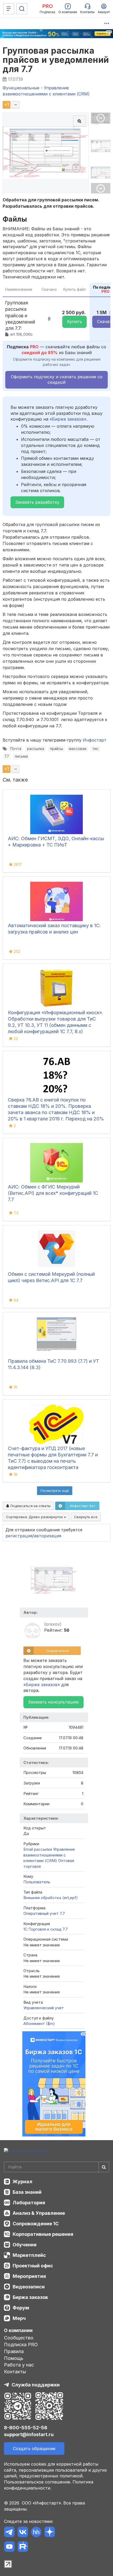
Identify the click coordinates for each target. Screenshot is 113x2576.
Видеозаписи (29, 2287)
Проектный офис (33, 2266)
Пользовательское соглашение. (38, 2482)
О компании (18, 2330)
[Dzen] (50, 2533)
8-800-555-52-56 (26, 2428)
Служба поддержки (36, 2385)
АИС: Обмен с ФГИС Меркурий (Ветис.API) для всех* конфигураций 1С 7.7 (53, 1193)
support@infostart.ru (29, 2434)
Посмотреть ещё (55, 1491)
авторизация (48, 1536)
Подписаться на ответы (30, 1506)
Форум (21, 2308)
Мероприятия (29, 2276)
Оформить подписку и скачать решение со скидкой (57, 379)
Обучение (25, 2245)
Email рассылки (38, 1849)
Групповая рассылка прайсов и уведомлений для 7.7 (56, 60)
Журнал (22, 2182)
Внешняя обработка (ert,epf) (51, 1898)
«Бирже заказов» (68, 419)
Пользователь (37, 1882)
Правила (14, 2351)
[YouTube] (9, 2547)
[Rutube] (23, 2547)
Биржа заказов (30, 2297)
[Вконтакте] (23, 2533)
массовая (78, 749)
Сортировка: (35, 1517)
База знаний (27, 2192)
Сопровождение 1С (36, 2224)
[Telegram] (9, 2533)
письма (21, 756)
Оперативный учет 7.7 (44, 1913)
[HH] (36, 2533)
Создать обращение (34, 2449)
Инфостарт (95, 740)
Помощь (14, 2358)
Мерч (19, 2318)
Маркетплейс (29, 2255)
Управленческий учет (44, 2008)
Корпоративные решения (43, 2234)
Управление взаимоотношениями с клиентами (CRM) (49, 1855)
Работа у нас (19, 2365)
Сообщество (19, 2338)
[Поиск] (22, 9)
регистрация (19, 1536)
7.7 (7, 756)
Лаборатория (29, 2203)
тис (95, 749)
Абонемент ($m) (39, 2024)
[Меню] (9, 9)
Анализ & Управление (39, 2213)
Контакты (15, 2372)
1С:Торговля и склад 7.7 (46, 1929)
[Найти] (104, 2167)
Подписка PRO (21, 2345)
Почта (16, 749)
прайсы (56, 749)
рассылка (36, 749)
